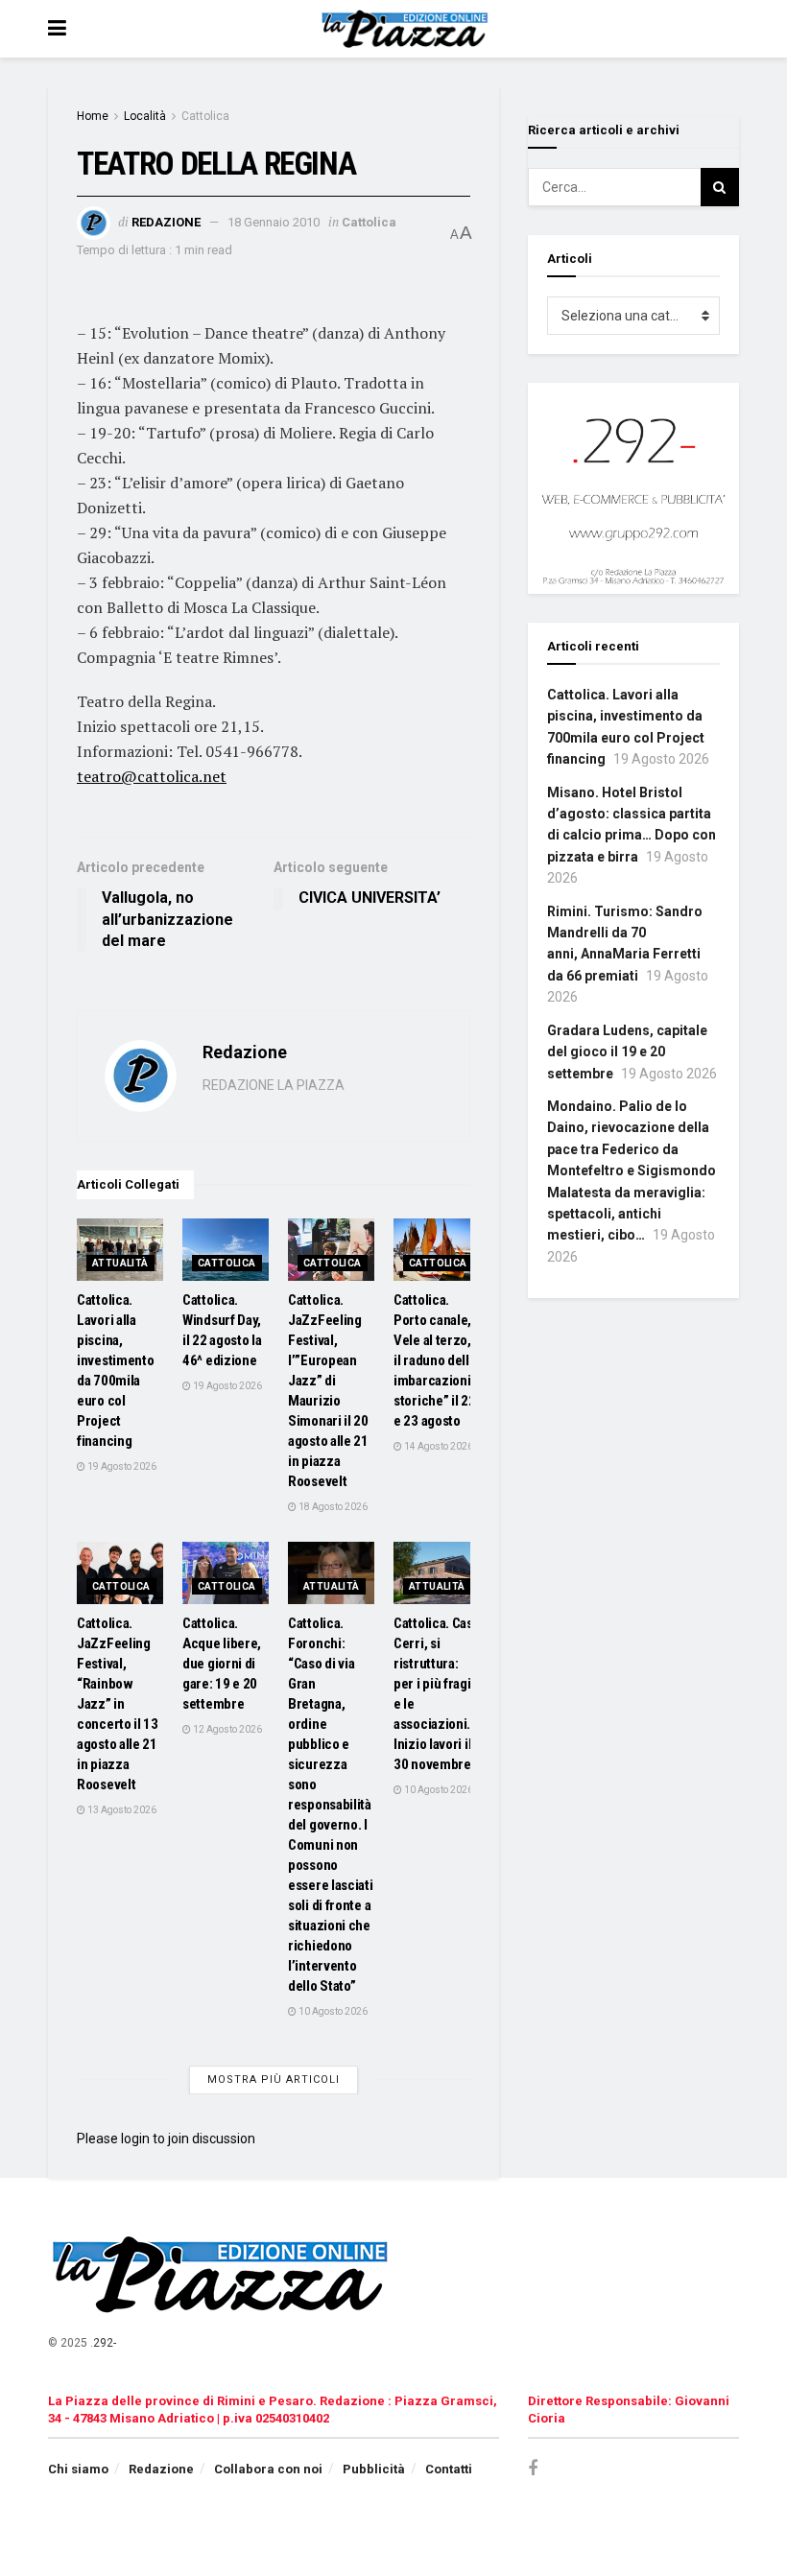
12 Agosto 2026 (227, 1729)
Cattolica (205, 116)
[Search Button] (720, 187)
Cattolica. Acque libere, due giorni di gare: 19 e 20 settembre (222, 1664)
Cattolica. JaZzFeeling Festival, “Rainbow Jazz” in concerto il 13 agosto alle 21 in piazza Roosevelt (118, 1704)
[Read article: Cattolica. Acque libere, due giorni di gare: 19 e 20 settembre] (226, 1572)
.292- (103, 2343)
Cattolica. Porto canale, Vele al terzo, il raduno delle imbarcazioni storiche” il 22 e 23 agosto (435, 1360)
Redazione (166, 222)
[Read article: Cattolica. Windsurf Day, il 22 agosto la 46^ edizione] (226, 1249)
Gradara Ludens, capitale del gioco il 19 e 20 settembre (627, 1052)
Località (145, 116)
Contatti (449, 2469)
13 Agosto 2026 (121, 1810)
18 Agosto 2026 (332, 1507)
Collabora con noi (268, 2469)
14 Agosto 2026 (438, 1446)
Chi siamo (78, 2469)
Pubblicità (374, 2469)
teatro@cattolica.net (152, 776)
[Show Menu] (57, 29)
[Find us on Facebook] (533, 2469)
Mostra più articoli (274, 2080)
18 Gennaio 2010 (274, 222)
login (135, 2139)
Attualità (120, 1263)
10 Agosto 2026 (332, 2011)
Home (93, 116)
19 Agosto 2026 (121, 1466)
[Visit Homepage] (407, 29)
